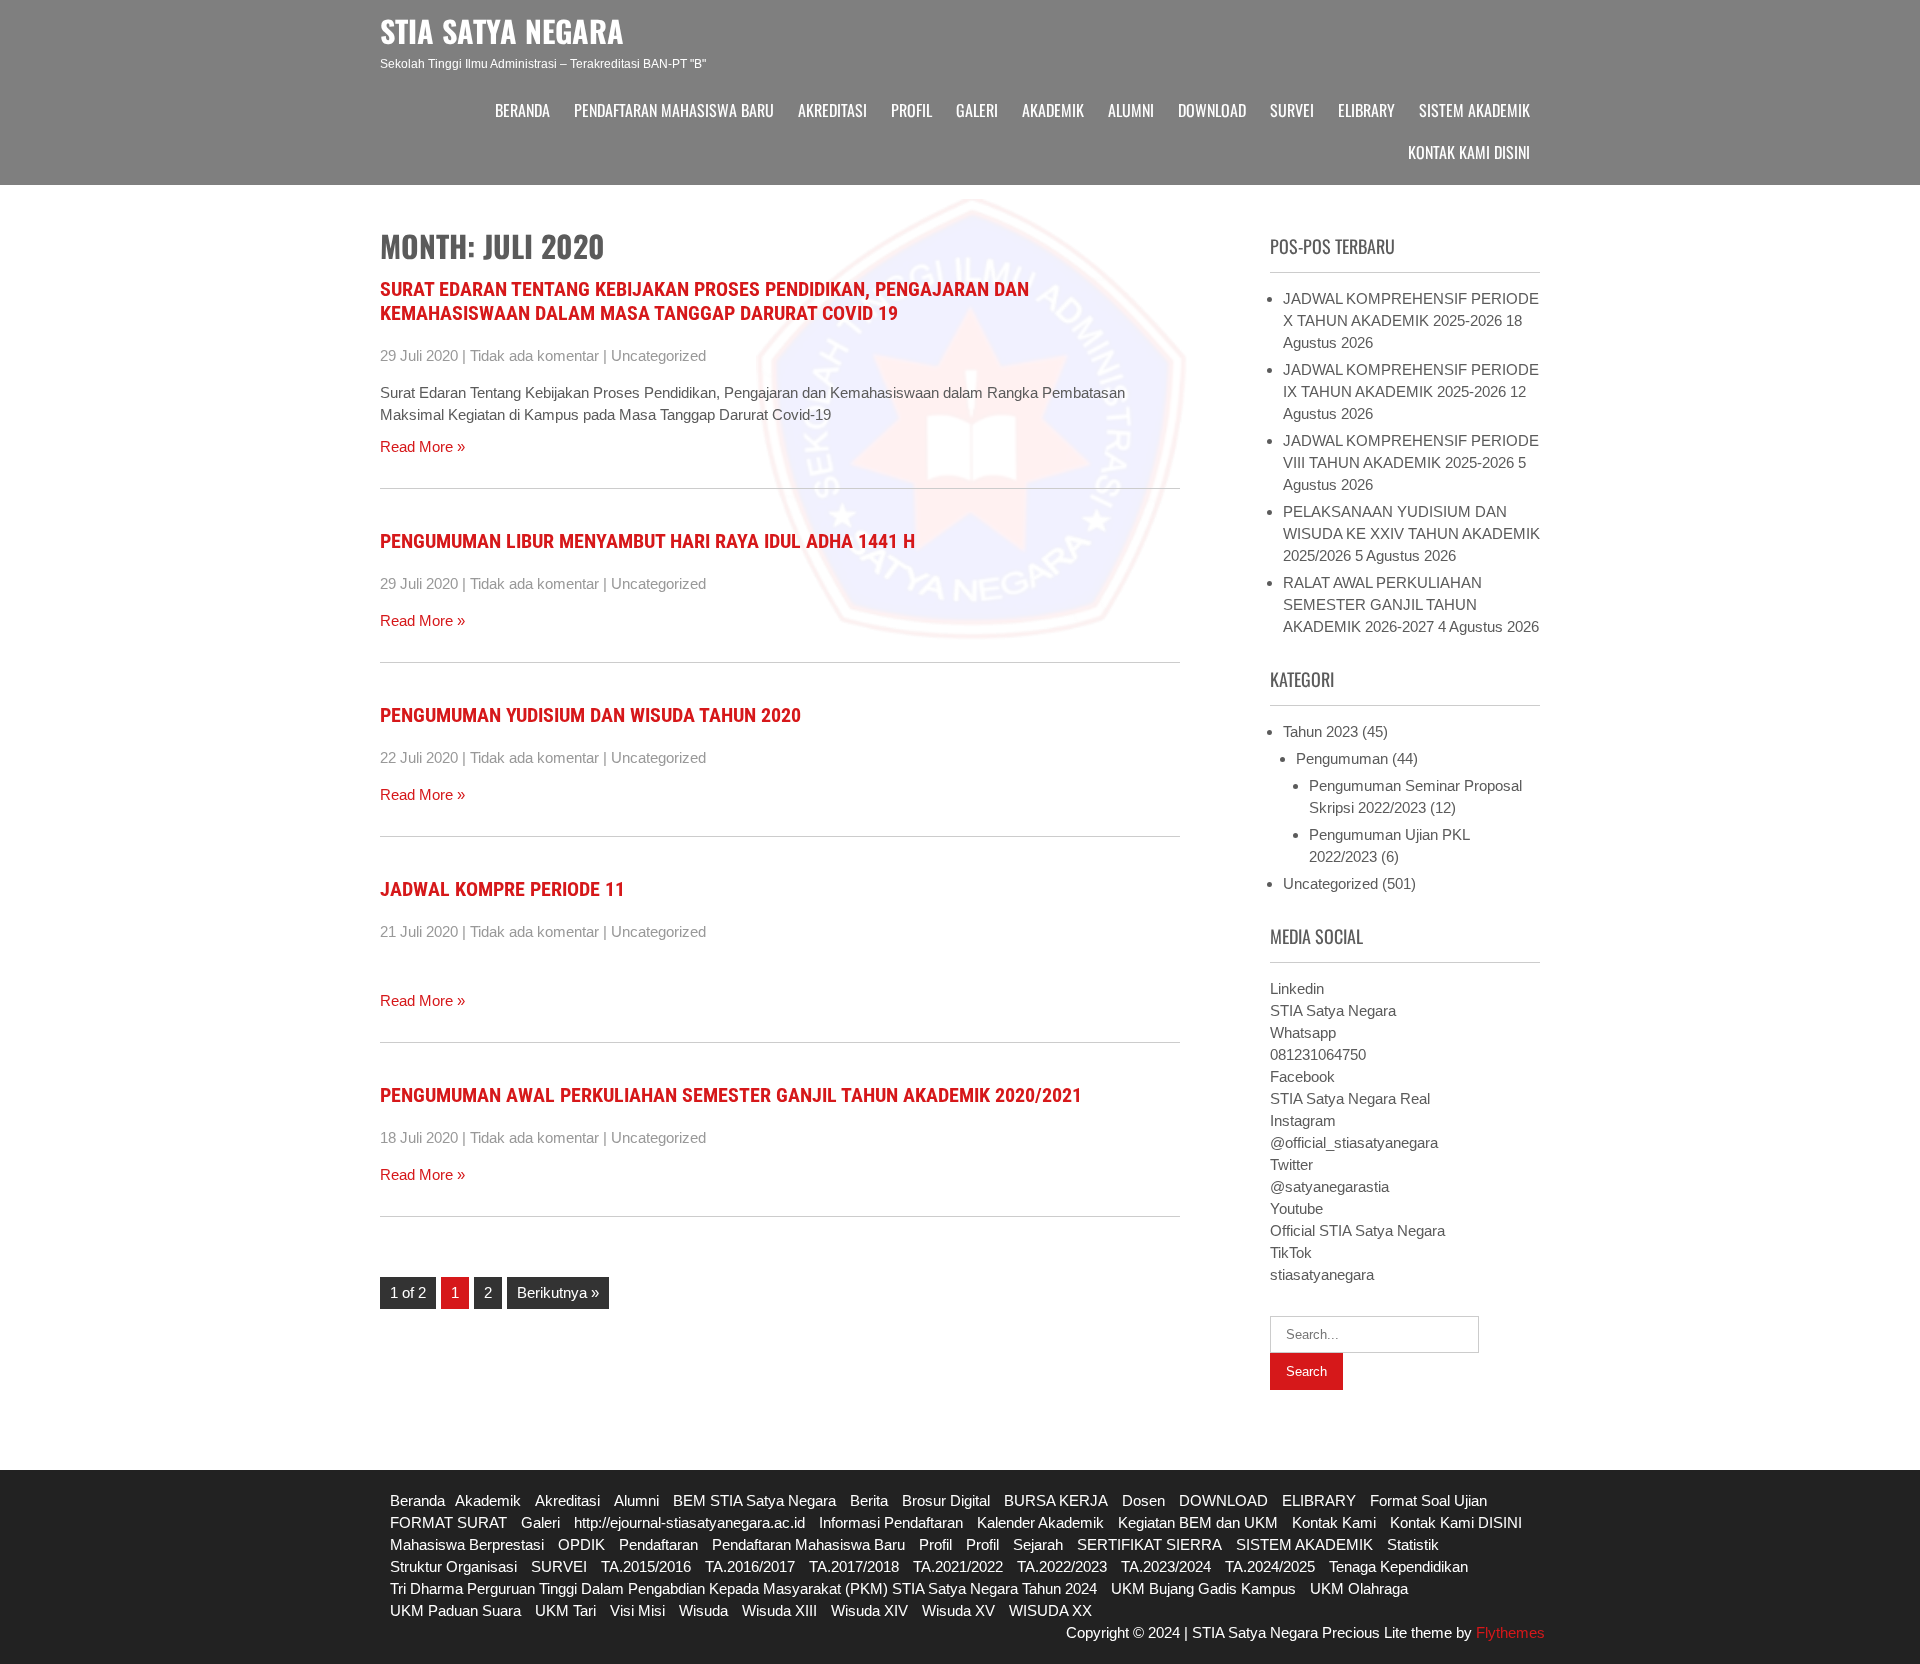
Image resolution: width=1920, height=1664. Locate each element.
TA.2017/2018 (854, 1566)
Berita (869, 1500)
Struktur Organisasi (453, 1566)
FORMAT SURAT (448, 1522)
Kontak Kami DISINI (1469, 152)
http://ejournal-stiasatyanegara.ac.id (689, 1522)
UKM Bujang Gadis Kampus (1203, 1588)
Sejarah (1038, 1544)
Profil (911, 110)
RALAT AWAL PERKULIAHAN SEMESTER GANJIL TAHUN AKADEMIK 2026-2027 (1382, 604)
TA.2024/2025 (1270, 1566)
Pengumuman (1342, 758)
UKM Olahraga (1359, 1588)
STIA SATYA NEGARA (502, 30)
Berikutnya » (558, 1292)
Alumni (1131, 110)
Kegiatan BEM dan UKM (1198, 1522)
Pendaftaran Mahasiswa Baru (674, 110)
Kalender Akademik (1040, 1522)
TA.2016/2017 (750, 1566)
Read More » (422, 446)
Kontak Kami (1334, 1522)
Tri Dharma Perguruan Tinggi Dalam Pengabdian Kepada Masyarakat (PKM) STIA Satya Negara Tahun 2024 (743, 1588)
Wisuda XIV (869, 1610)
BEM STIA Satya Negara (754, 1500)
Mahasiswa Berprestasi (467, 1544)
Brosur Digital (946, 1500)
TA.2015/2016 (646, 1566)
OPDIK (581, 1544)
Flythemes (1508, 1632)
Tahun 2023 (1320, 731)
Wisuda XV (958, 1610)
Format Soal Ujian (1428, 1500)
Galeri (977, 110)
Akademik (1053, 110)
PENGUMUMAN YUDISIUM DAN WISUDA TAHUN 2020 (590, 715)
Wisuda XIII (779, 1610)
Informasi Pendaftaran (891, 1522)
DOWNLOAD (1212, 110)
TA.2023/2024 (1166, 1566)
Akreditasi (832, 110)
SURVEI (1292, 110)
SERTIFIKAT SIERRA (1149, 1544)
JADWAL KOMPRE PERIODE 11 (502, 889)
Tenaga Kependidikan (1398, 1566)
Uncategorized (658, 355)
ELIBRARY (1366, 110)
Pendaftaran (658, 1544)
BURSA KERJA (1056, 1500)
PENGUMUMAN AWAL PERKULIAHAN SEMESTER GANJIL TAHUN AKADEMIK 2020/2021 (731, 1095)
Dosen (1143, 1500)
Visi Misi (637, 1610)
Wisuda (703, 1610)
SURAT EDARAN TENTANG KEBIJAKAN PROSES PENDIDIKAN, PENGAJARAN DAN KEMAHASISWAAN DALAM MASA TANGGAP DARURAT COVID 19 (704, 301)
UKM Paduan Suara (455, 1610)
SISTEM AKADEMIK (1474, 110)
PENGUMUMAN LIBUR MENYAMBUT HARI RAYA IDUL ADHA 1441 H (647, 541)
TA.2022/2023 (1062, 1566)
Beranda (522, 110)
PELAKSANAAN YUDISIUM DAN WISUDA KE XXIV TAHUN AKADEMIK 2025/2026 (1411, 533)
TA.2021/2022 (958, 1566)
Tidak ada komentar (534, 355)
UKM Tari (565, 1610)
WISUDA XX (1050, 1610)
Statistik (1413, 1544)
